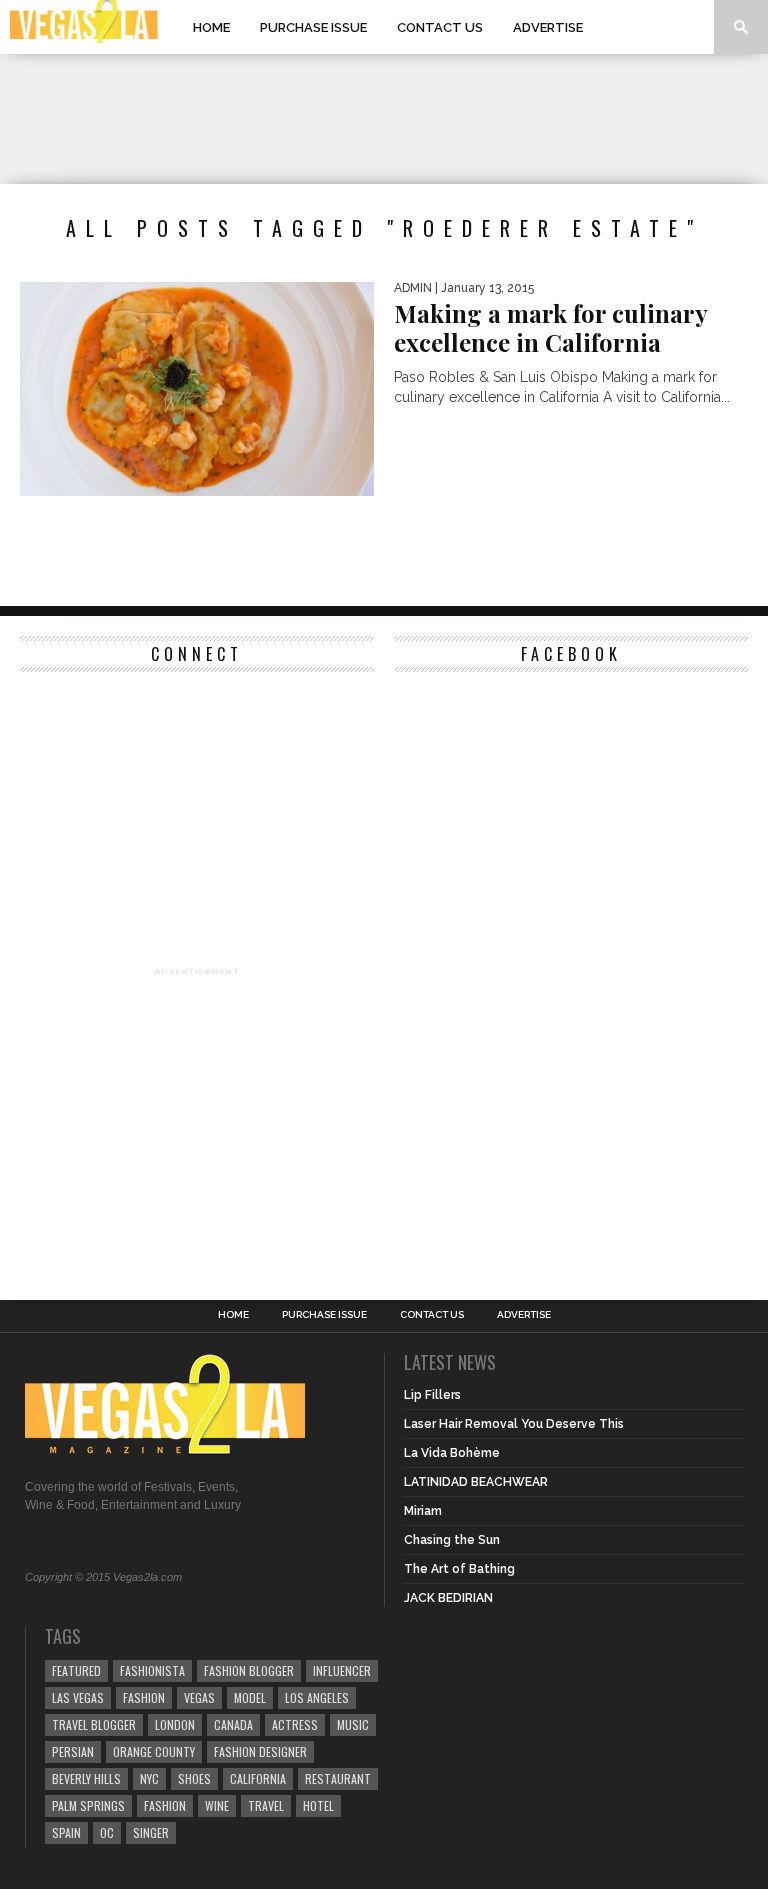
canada (233, 1724)
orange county (154, 1751)
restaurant (338, 1778)
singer (151, 1832)
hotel (318, 1805)
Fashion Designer (260, 1751)
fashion (165, 1805)
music (353, 1724)
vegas (199, 1697)
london (175, 1724)
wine (217, 1805)
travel (266, 1805)
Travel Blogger (94, 1724)
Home (211, 27)
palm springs (88, 1805)
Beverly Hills (86, 1778)
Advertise (548, 27)
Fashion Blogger (249, 1670)
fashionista (152, 1670)
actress (295, 1724)
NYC (149, 1778)
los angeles (317, 1697)
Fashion (144, 1697)
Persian (73, 1751)
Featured (76, 1670)
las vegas (78, 1697)
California (258, 1778)
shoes (194, 1778)
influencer (342, 1670)
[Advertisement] (384, 119)
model (250, 1697)
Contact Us (440, 27)
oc (107, 1832)
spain (66, 1832)
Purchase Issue (313, 27)
